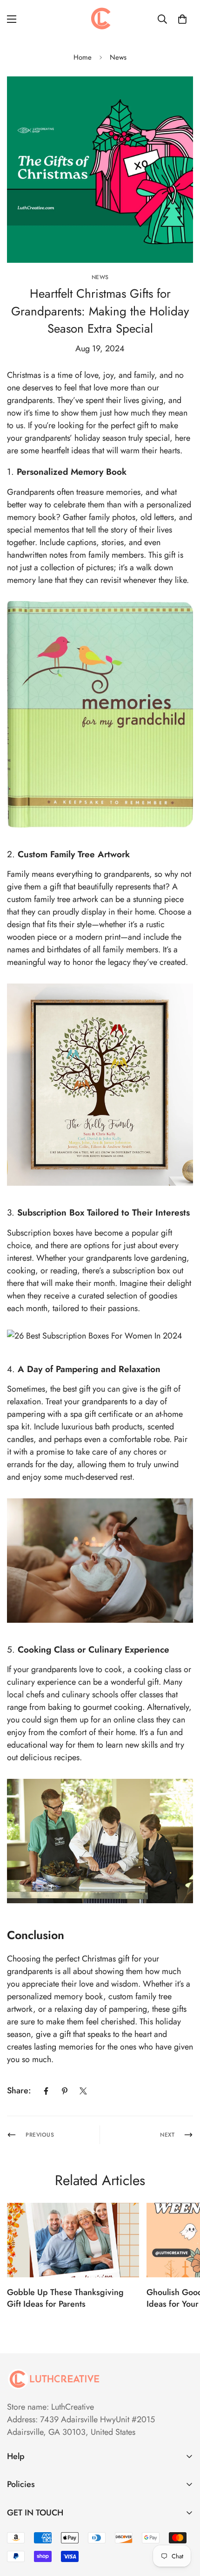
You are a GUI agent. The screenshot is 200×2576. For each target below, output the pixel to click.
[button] (182, 19)
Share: (19, 2091)
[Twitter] (83, 2091)
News (118, 57)
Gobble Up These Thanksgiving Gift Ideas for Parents (65, 2298)
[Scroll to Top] (183, 2527)
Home (83, 57)
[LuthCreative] (100, 19)
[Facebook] (46, 2091)
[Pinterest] (65, 2091)
